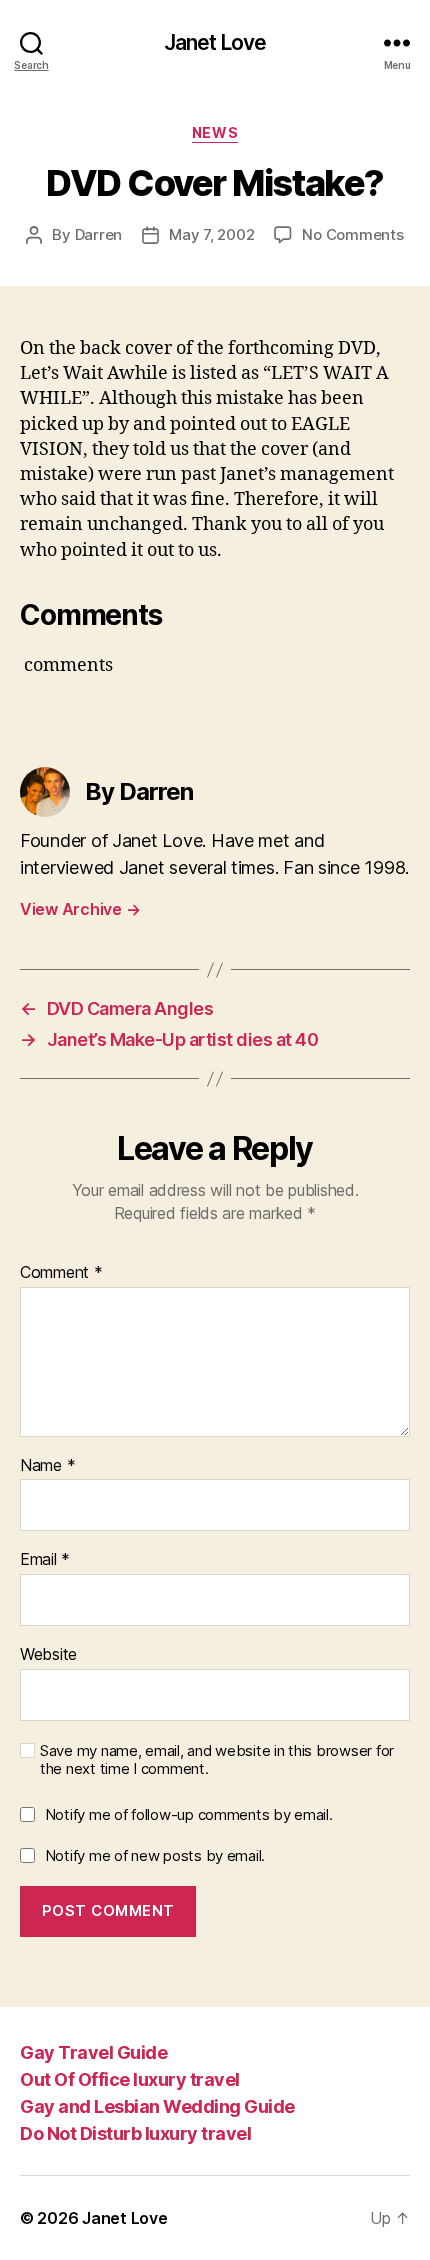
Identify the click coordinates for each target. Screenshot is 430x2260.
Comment (61, 1273)
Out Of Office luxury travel (130, 2079)
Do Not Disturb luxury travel (135, 2133)
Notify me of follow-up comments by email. (189, 1814)
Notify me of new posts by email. (155, 1855)
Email (45, 1560)
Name (47, 1466)
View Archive (80, 909)
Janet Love (215, 42)
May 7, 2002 (211, 234)
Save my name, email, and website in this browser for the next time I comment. (217, 1760)
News (215, 132)
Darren (98, 234)
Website (48, 1655)
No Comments (352, 234)
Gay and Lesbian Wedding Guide (157, 2106)
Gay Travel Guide (93, 2052)
